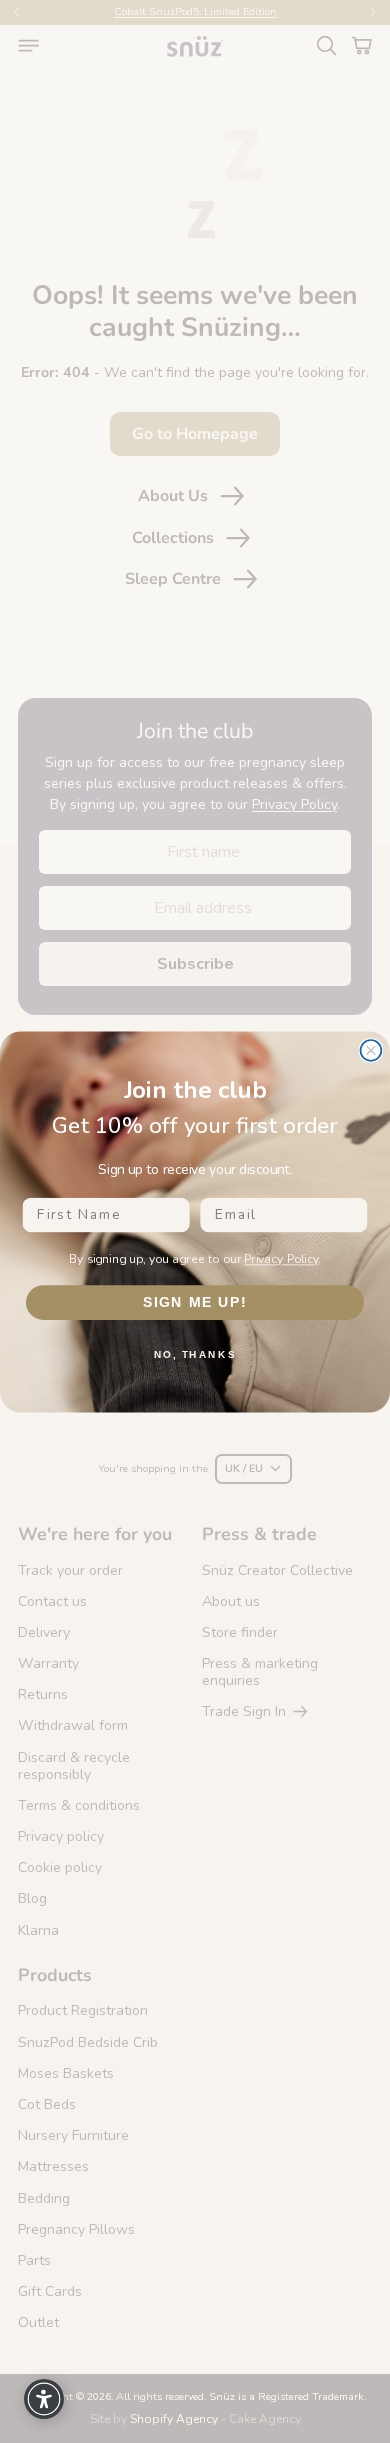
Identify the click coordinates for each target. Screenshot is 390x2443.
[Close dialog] (371, 1050)
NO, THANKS (195, 1354)
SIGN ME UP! (195, 1301)
